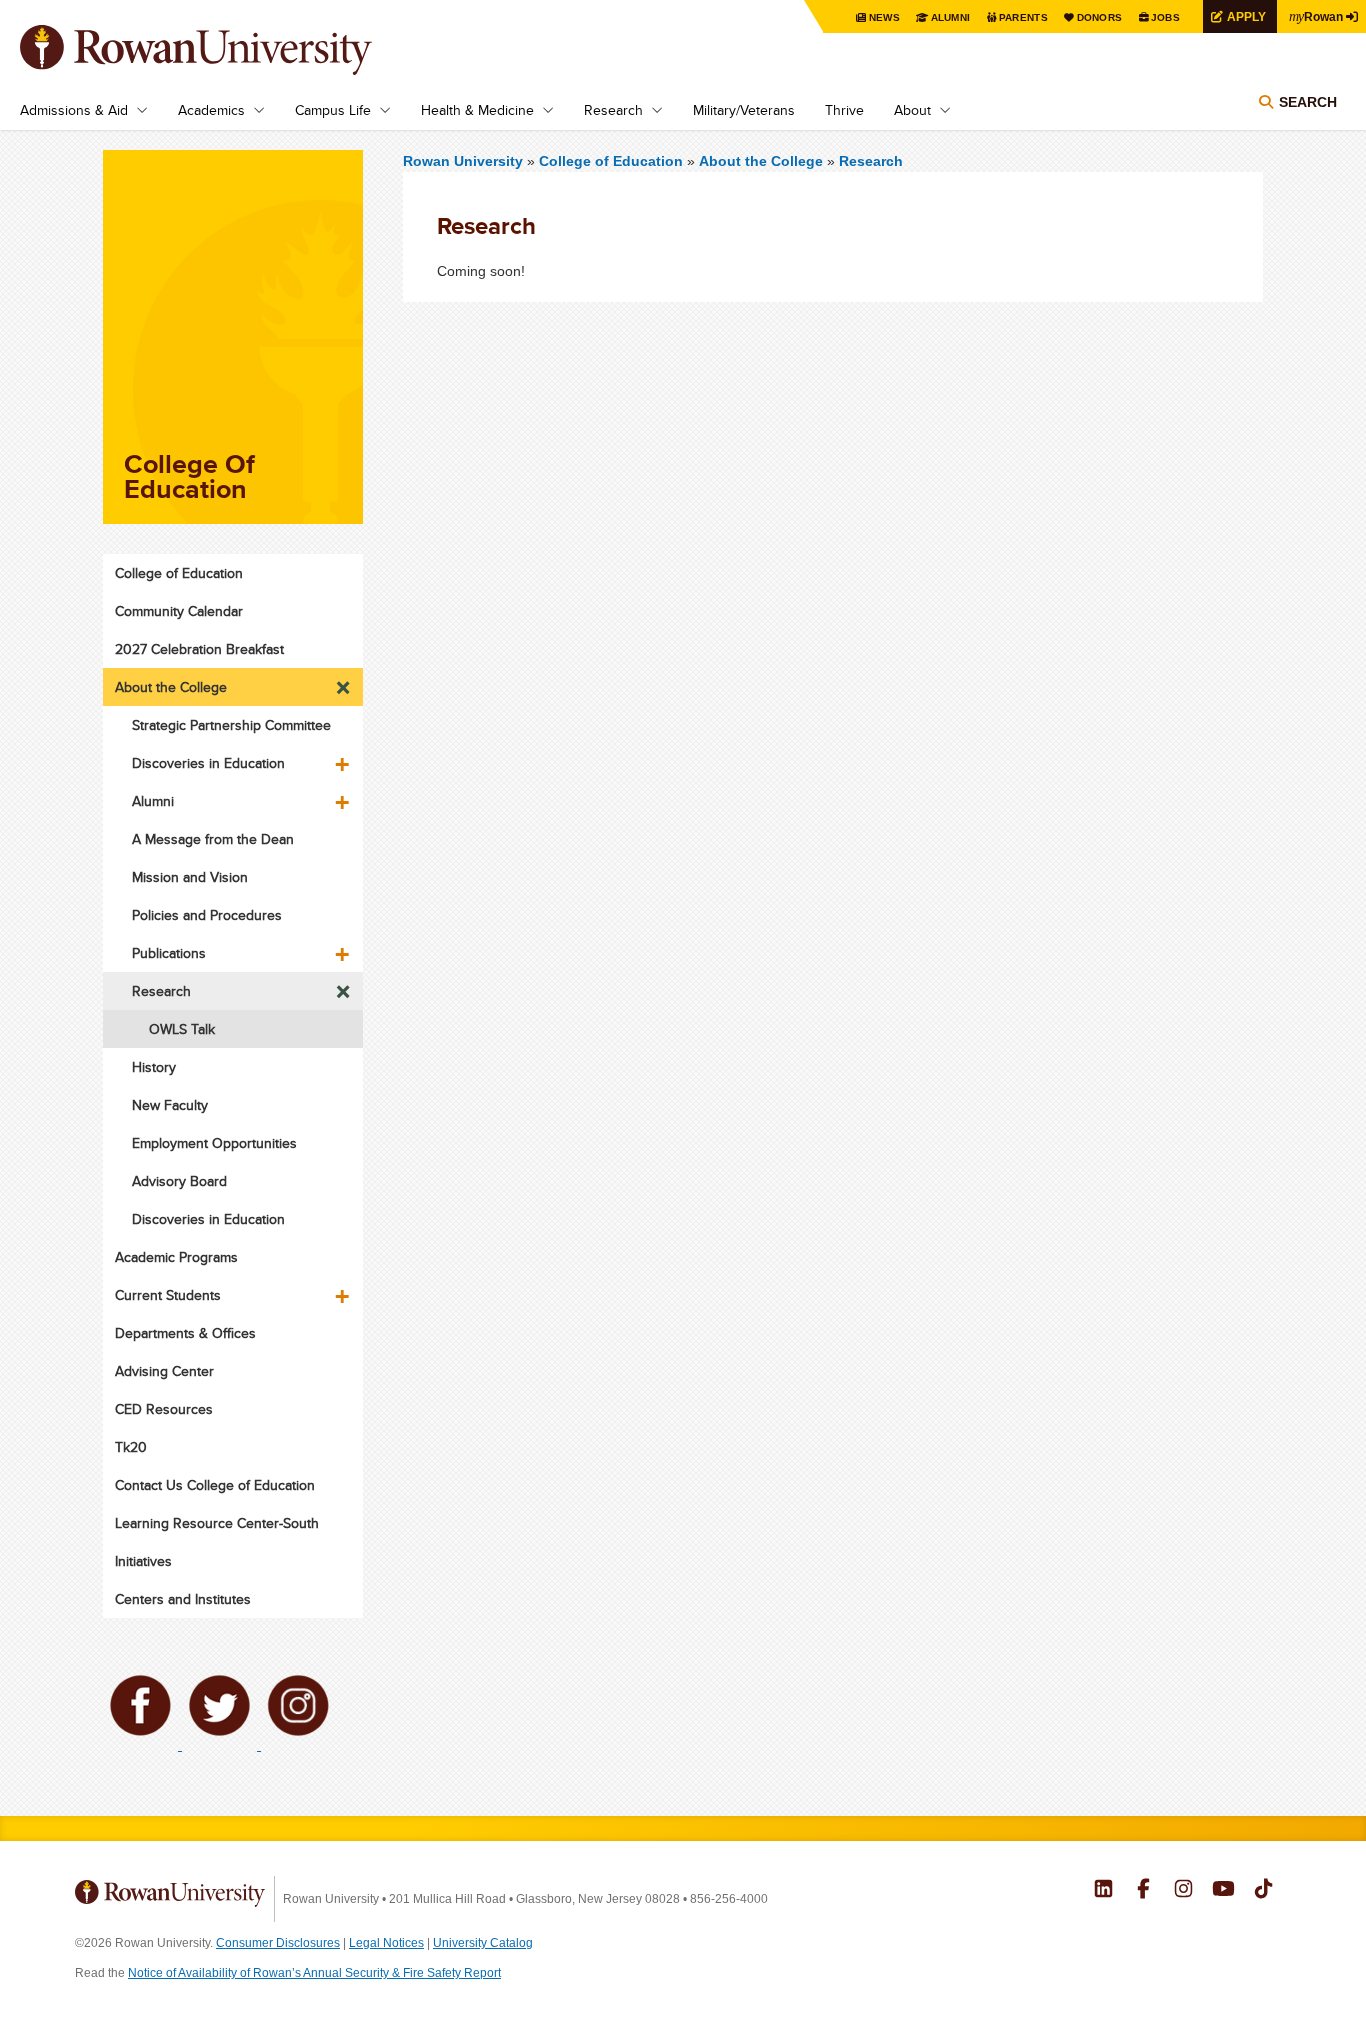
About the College (761, 161)
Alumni (951, 17)
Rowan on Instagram (1183, 1891)
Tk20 (131, 1447)
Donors (1100, 17)
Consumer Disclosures (278, 1943)
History (154, 1067)
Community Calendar (179, 611)
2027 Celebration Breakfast (199, 649)
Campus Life (333, 110)
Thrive (844, 110)
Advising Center (164, 1371)
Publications (169, 953)
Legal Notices (386, 1943)
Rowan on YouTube (1223, 1891)
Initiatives (143, 1561)
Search (1308, 102)
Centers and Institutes (183, 1599)
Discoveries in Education (208, 763)
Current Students (168, 1295)
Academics (211, 110)
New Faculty (170, 1105)
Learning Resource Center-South (217, 1523)
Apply (1246, 16)
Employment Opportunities (214, 1143)
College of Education (613, 161)
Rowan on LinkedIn (1103, 1891)
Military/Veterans (744, 110)
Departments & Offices (185, 1333)
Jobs (1165, 17)
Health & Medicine (477, 110)
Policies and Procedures (207, 915)
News (884, 17)
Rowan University (225, 50)
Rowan (1316, 16)
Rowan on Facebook (1143, 1891)
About (912, 110)
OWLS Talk (182, 1029)
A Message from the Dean (213, 839)
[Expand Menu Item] (344, 682)
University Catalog (483, 1943)
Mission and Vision (190, 877)
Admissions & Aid (74, 110)
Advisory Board (179, 1181)
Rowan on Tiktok (1263, 1891)
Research (613, 110)
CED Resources (164, 1409)
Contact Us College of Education (215, 1485)
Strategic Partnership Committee (231, 725)
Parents (1023, 17)
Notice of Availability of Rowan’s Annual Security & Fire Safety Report (314, 1973)
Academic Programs (176, 1257)
